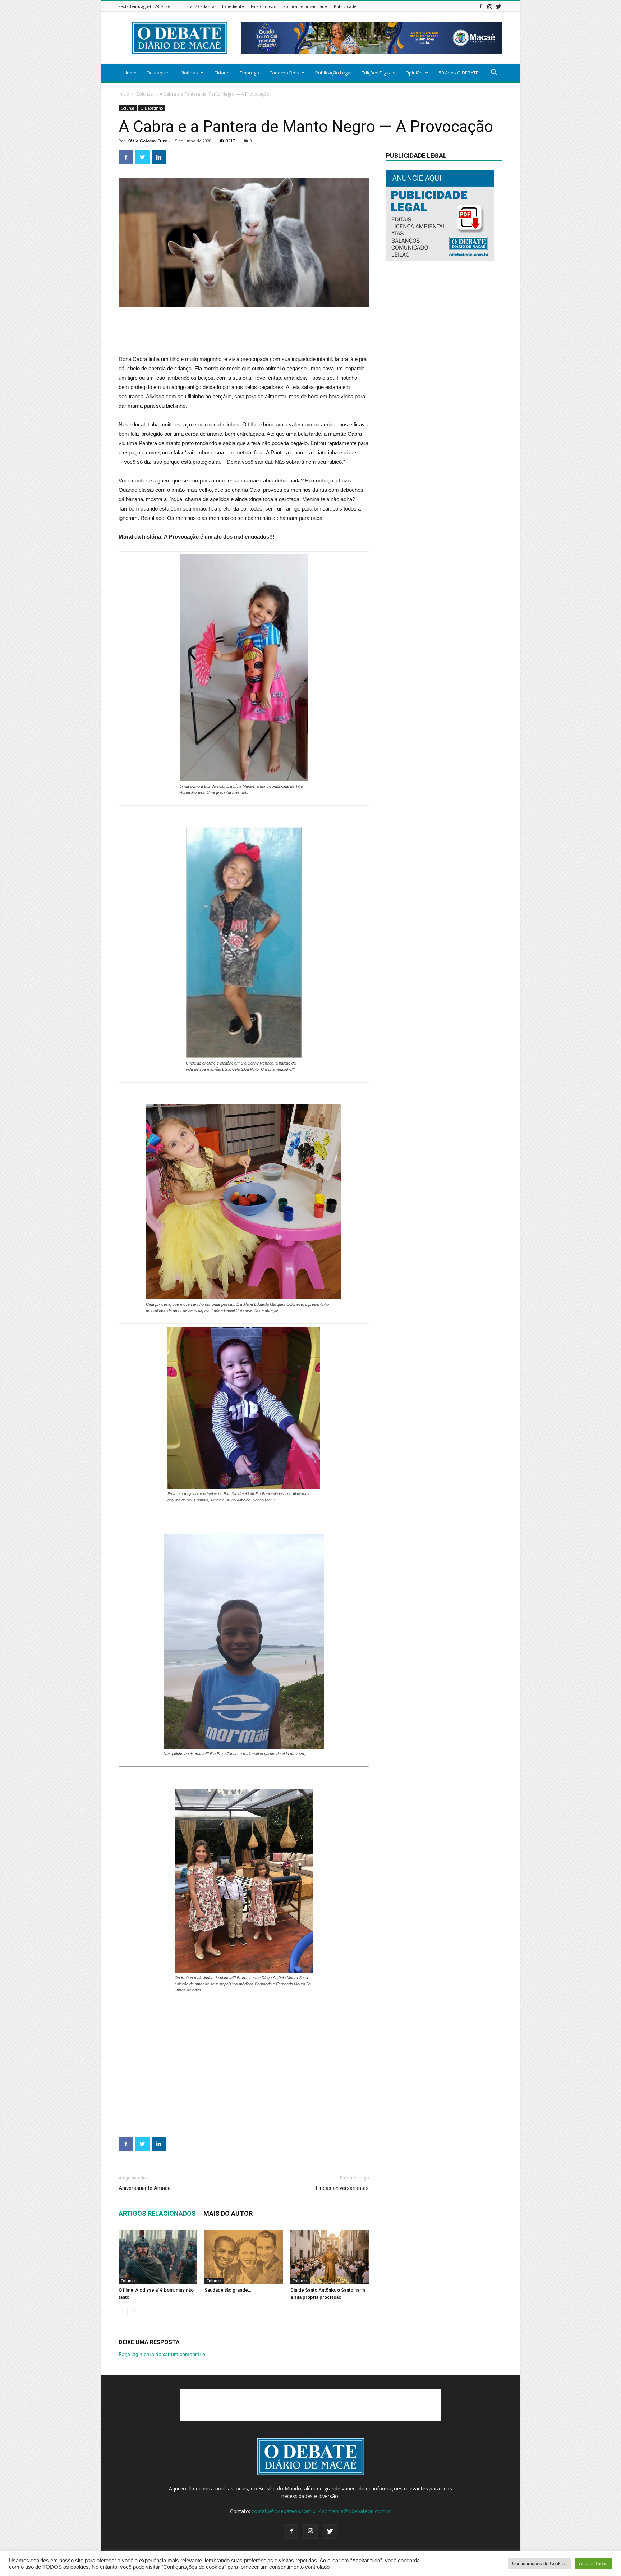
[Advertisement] (244, 327)
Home (130, 73)
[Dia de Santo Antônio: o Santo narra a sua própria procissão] (330, 2257)
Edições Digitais (378, 73)
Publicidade (345, 6)
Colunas (144, 94)
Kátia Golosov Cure (147, 141)
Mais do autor (228, 2213)
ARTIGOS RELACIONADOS (157, 2213)
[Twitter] (498, 6)
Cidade (222, 73)
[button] (494, 73)
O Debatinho (152, 108)
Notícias (189, 73)
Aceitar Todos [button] (593, 2564)
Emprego (249, 73)
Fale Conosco (264, 6)
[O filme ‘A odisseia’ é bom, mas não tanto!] (158, 2257)
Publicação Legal (333, 73)
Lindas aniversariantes (342, 2188)
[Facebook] (480, 6)
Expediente (233, 6)
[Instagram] (489, 6)
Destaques (159, 73)
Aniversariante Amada (145, 2188)
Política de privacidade (305, 6)
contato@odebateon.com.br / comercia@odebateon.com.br (321, 2511)
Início (124, 94)
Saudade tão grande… (228, 2290)
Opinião (414, 73)
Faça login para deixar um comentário (162, 2354)
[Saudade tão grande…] (244, 2257)
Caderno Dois (284, 73)
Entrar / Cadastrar (199, 6)
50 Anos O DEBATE (459, 73)
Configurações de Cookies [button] (539, 2564)
